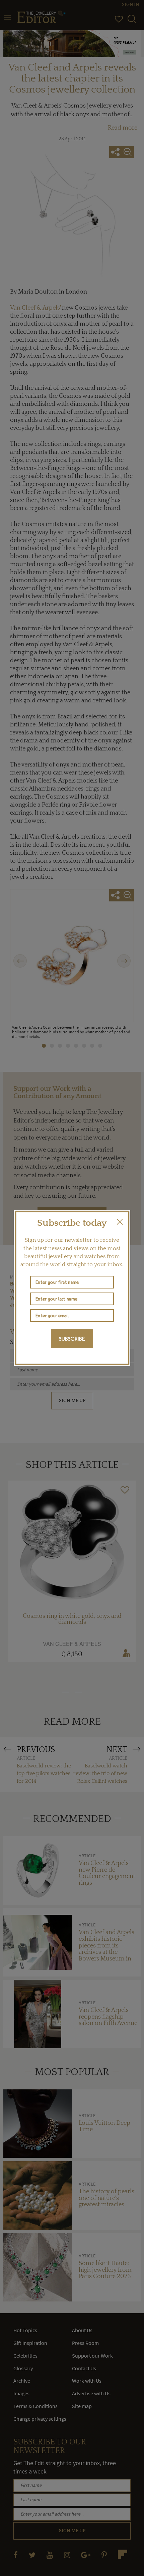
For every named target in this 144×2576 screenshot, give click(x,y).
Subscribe (72, 1339)
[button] (120, 1222)
